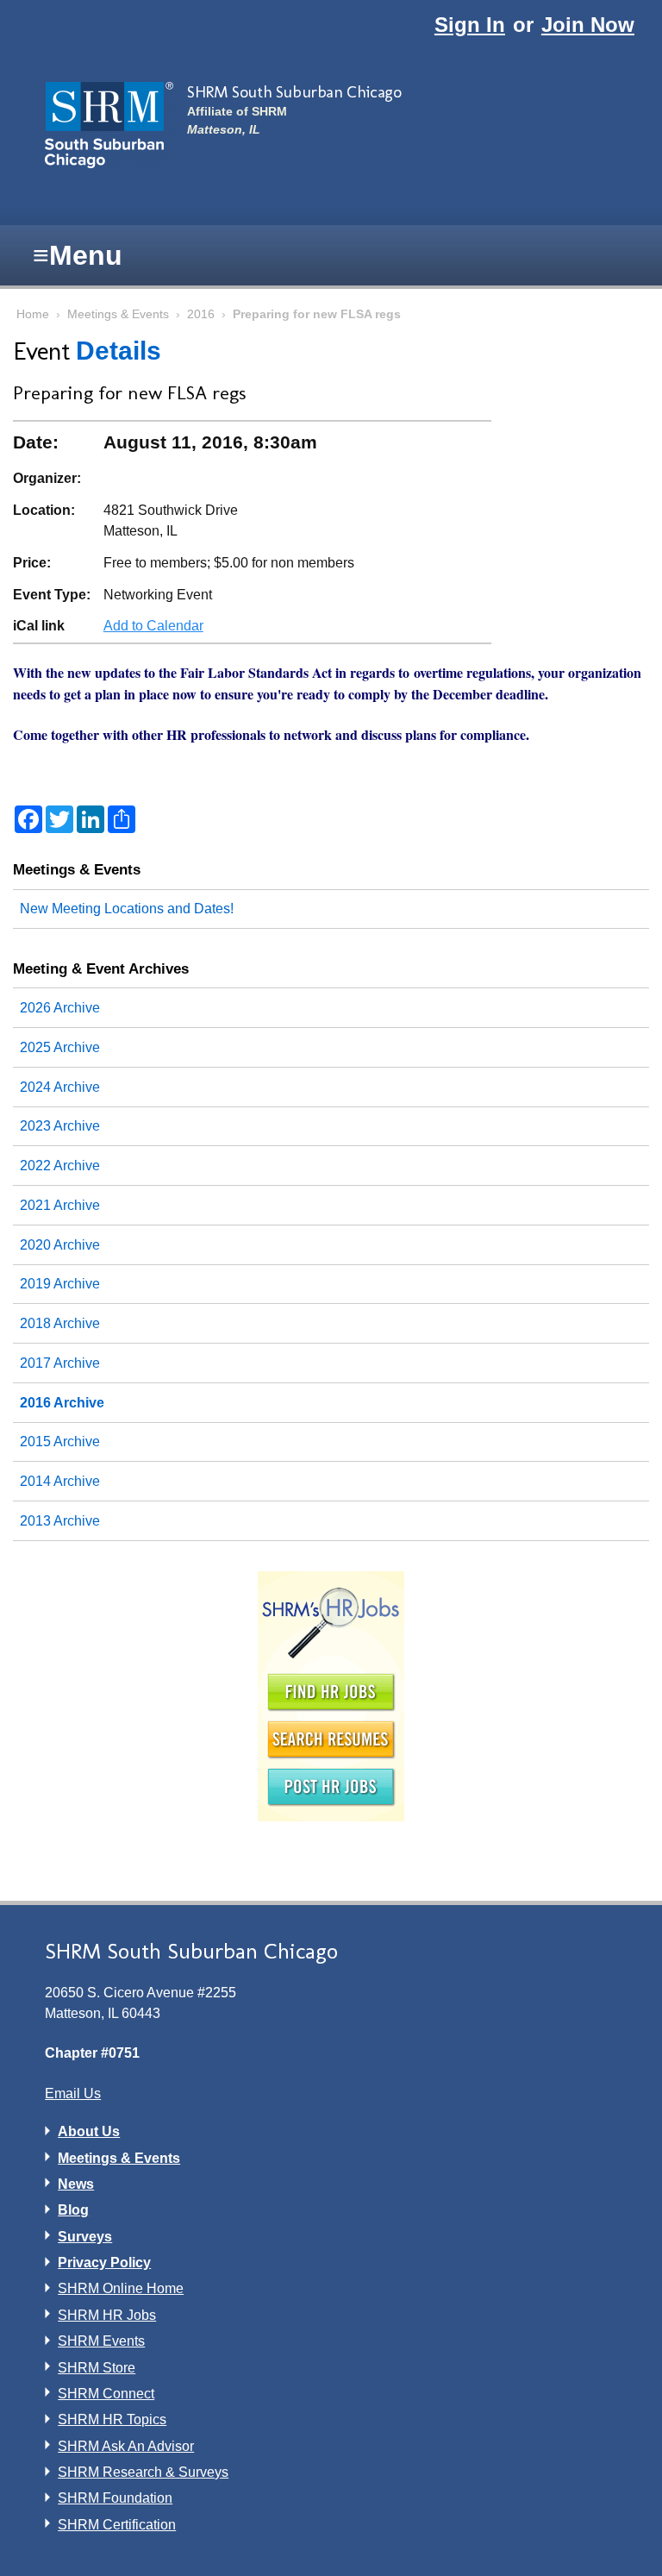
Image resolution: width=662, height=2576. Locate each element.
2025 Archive (60, 1047)
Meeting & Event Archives (101, 968)
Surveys (85, 2237)
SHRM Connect (106, 2394)
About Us (89, 2131)
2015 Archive (60, 1442)
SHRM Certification (117, 2525)
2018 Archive (60, 1323)
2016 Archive (62, 1403)
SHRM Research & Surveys (143, 2472)
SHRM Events (101, 2341)
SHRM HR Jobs (107, 2315)
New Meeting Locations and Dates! (127, 909)
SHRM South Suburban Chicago (294, 92)
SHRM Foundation (115, 2498)
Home (33, 314)
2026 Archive (60, 1008)
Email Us (73, 2093)
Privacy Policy (104, 2263)
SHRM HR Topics (112, 2419)
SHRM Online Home (121, 2288)
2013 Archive (60, 1521)
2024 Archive (60, 1087)
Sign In (470, 25)
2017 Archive (60, 1363)
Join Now (588, 25)
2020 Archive (60, 1245)
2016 (201, 314)
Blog (73, 2210)
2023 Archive (60, 1126)
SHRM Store (97, 2368)
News (76, 2184)
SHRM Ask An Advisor (126, 2446)
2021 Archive (60, 1205)
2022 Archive (60, 1166)
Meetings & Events (118, 314)
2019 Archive (60, 1284)
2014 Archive (60, 1481)
